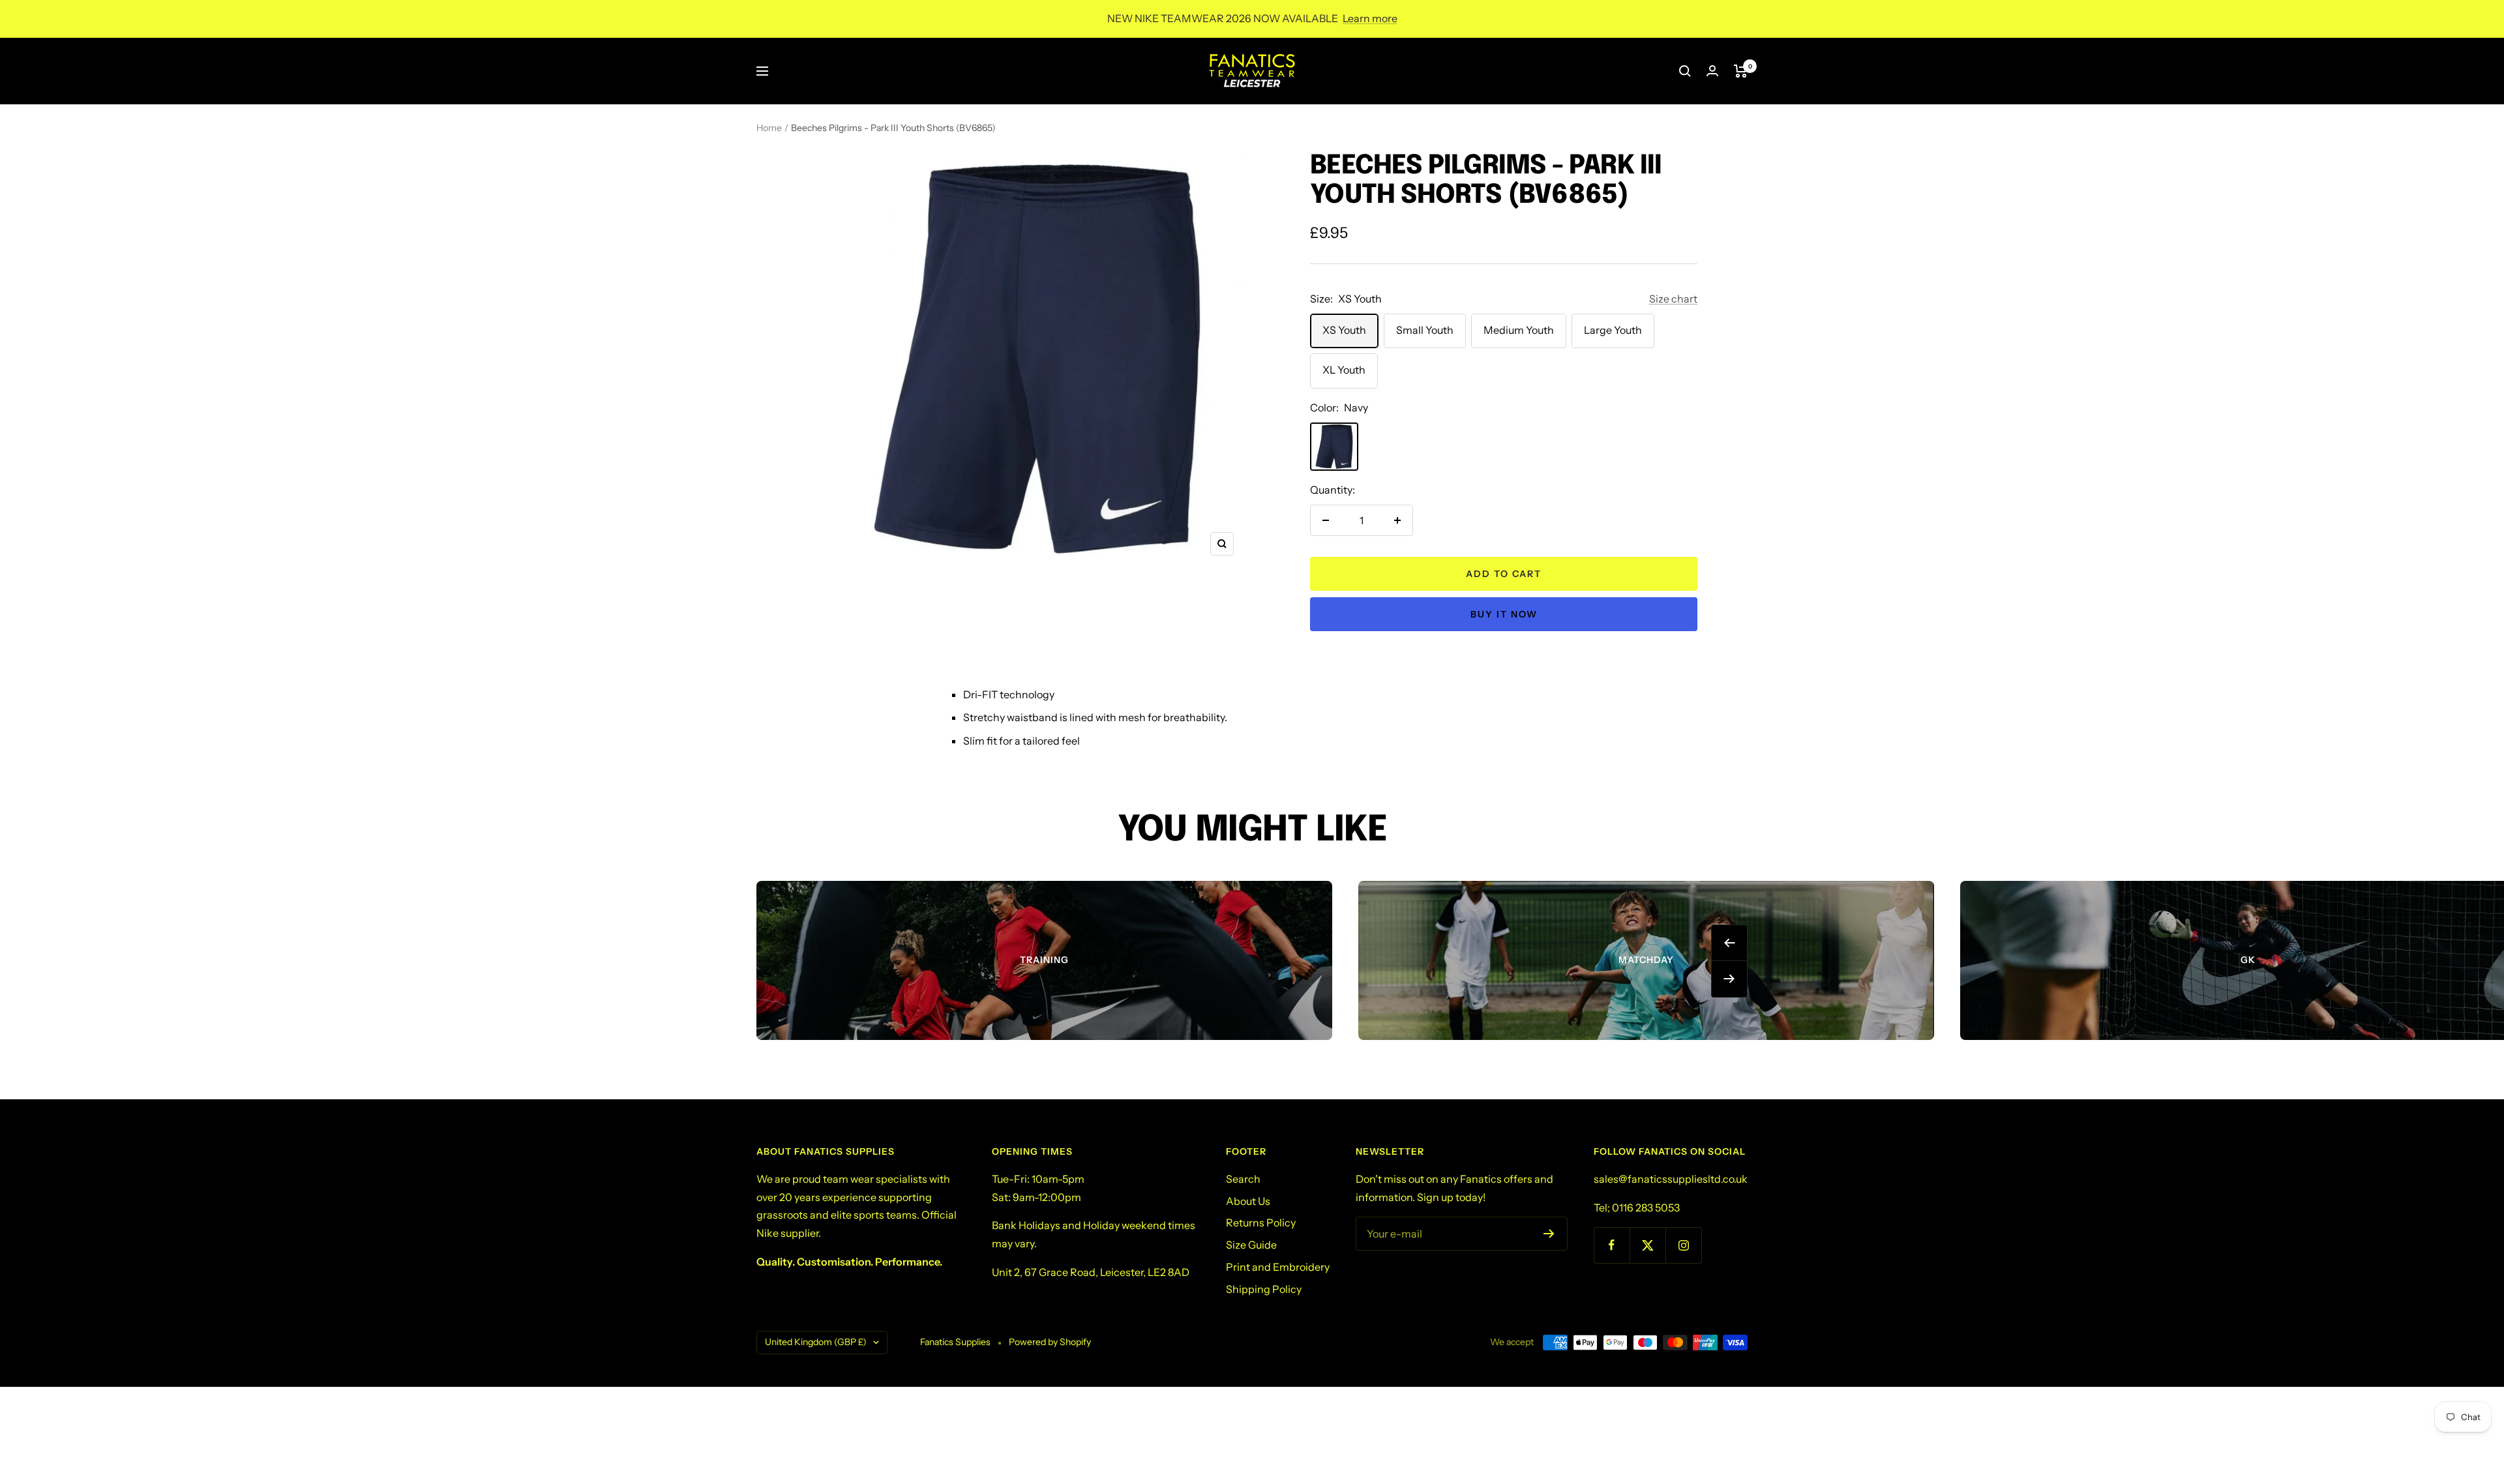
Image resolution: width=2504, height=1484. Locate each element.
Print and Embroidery (1278, 1267)
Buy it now (1504, 614)
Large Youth (1613, 330)
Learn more (1370, 18)
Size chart (1673, 299)
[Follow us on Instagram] (1683, 1245)
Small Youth (1425, 330)
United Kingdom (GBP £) (816, 1342)
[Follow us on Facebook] (1612, 1245)
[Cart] (1741, 71)
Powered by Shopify (1050, 1342)
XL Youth (1344, 370)
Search (1243, 1179)
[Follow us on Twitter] (1647, 1245)
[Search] (1685, 71)
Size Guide (1251, 1245)
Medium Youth (1519, 330)
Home (769, 128)
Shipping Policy (1264, 1289)
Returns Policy (1261, 1223)
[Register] (1549, 1234)
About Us (1248, 1201)
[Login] (1712, 71)
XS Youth (1344, 330)
